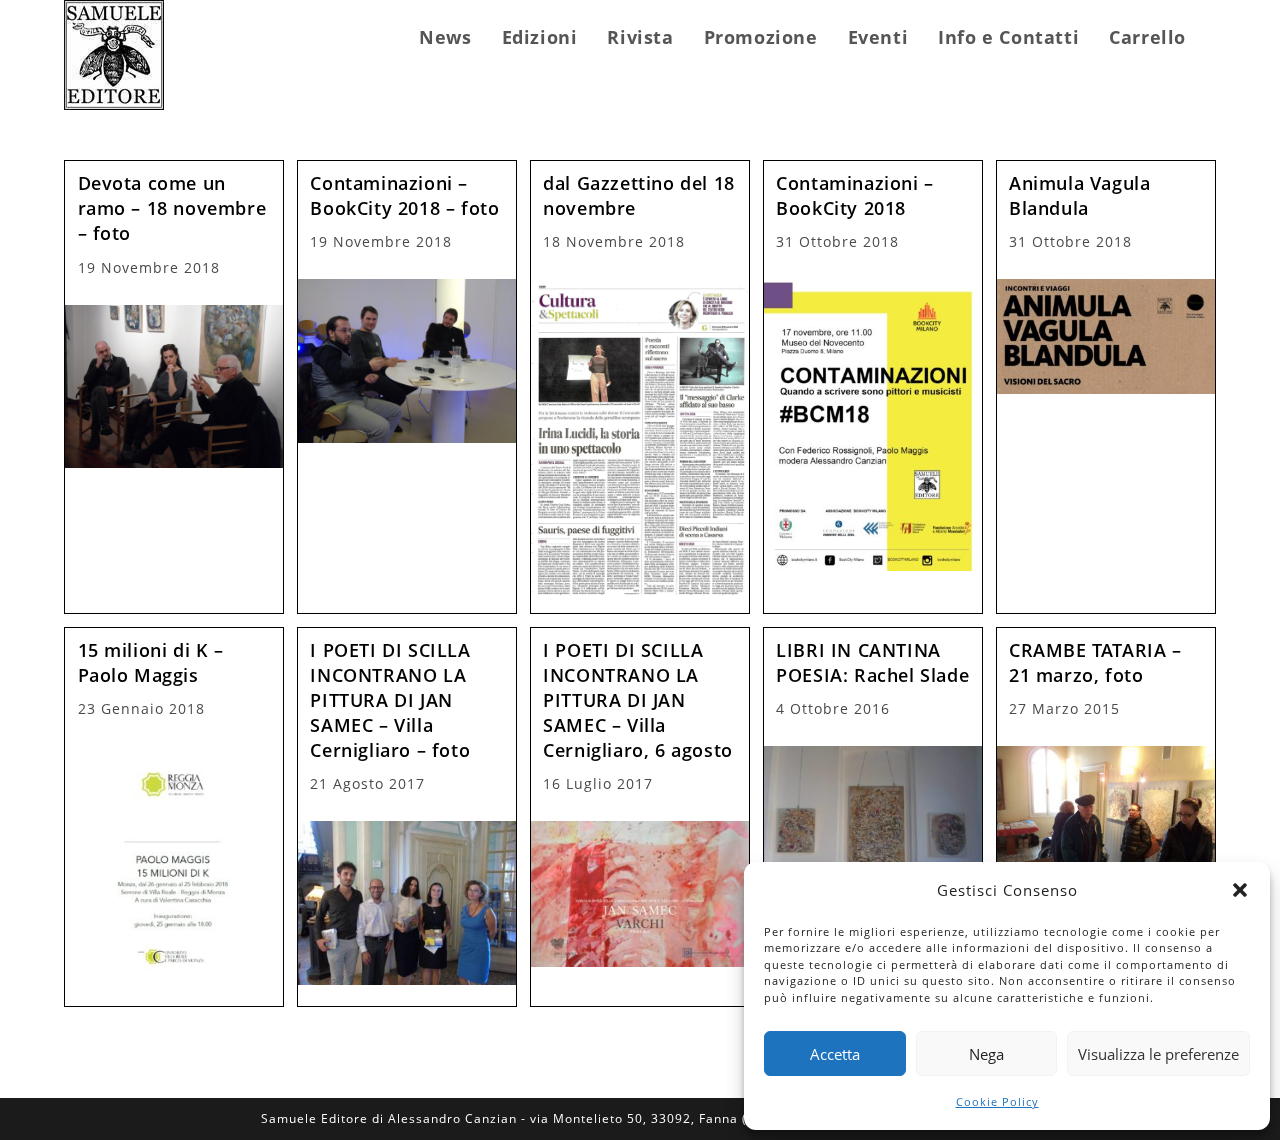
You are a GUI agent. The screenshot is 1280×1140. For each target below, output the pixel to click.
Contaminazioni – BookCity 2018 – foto (404, 195)
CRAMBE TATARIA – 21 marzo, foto (1095, 662)
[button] (1240, 890)
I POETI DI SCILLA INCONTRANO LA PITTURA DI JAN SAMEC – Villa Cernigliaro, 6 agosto (638, 700)
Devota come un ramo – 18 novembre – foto (172, 208)
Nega (986, 1054)
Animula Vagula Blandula (1079, 195)
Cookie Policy (997, 1101)
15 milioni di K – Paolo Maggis (151, 662)
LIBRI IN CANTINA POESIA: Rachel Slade (872, 662)
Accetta (835, 1054)
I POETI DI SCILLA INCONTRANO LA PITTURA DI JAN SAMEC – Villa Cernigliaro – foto (390, 700)
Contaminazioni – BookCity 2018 (855, 195)
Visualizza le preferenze (1158, 1054)
